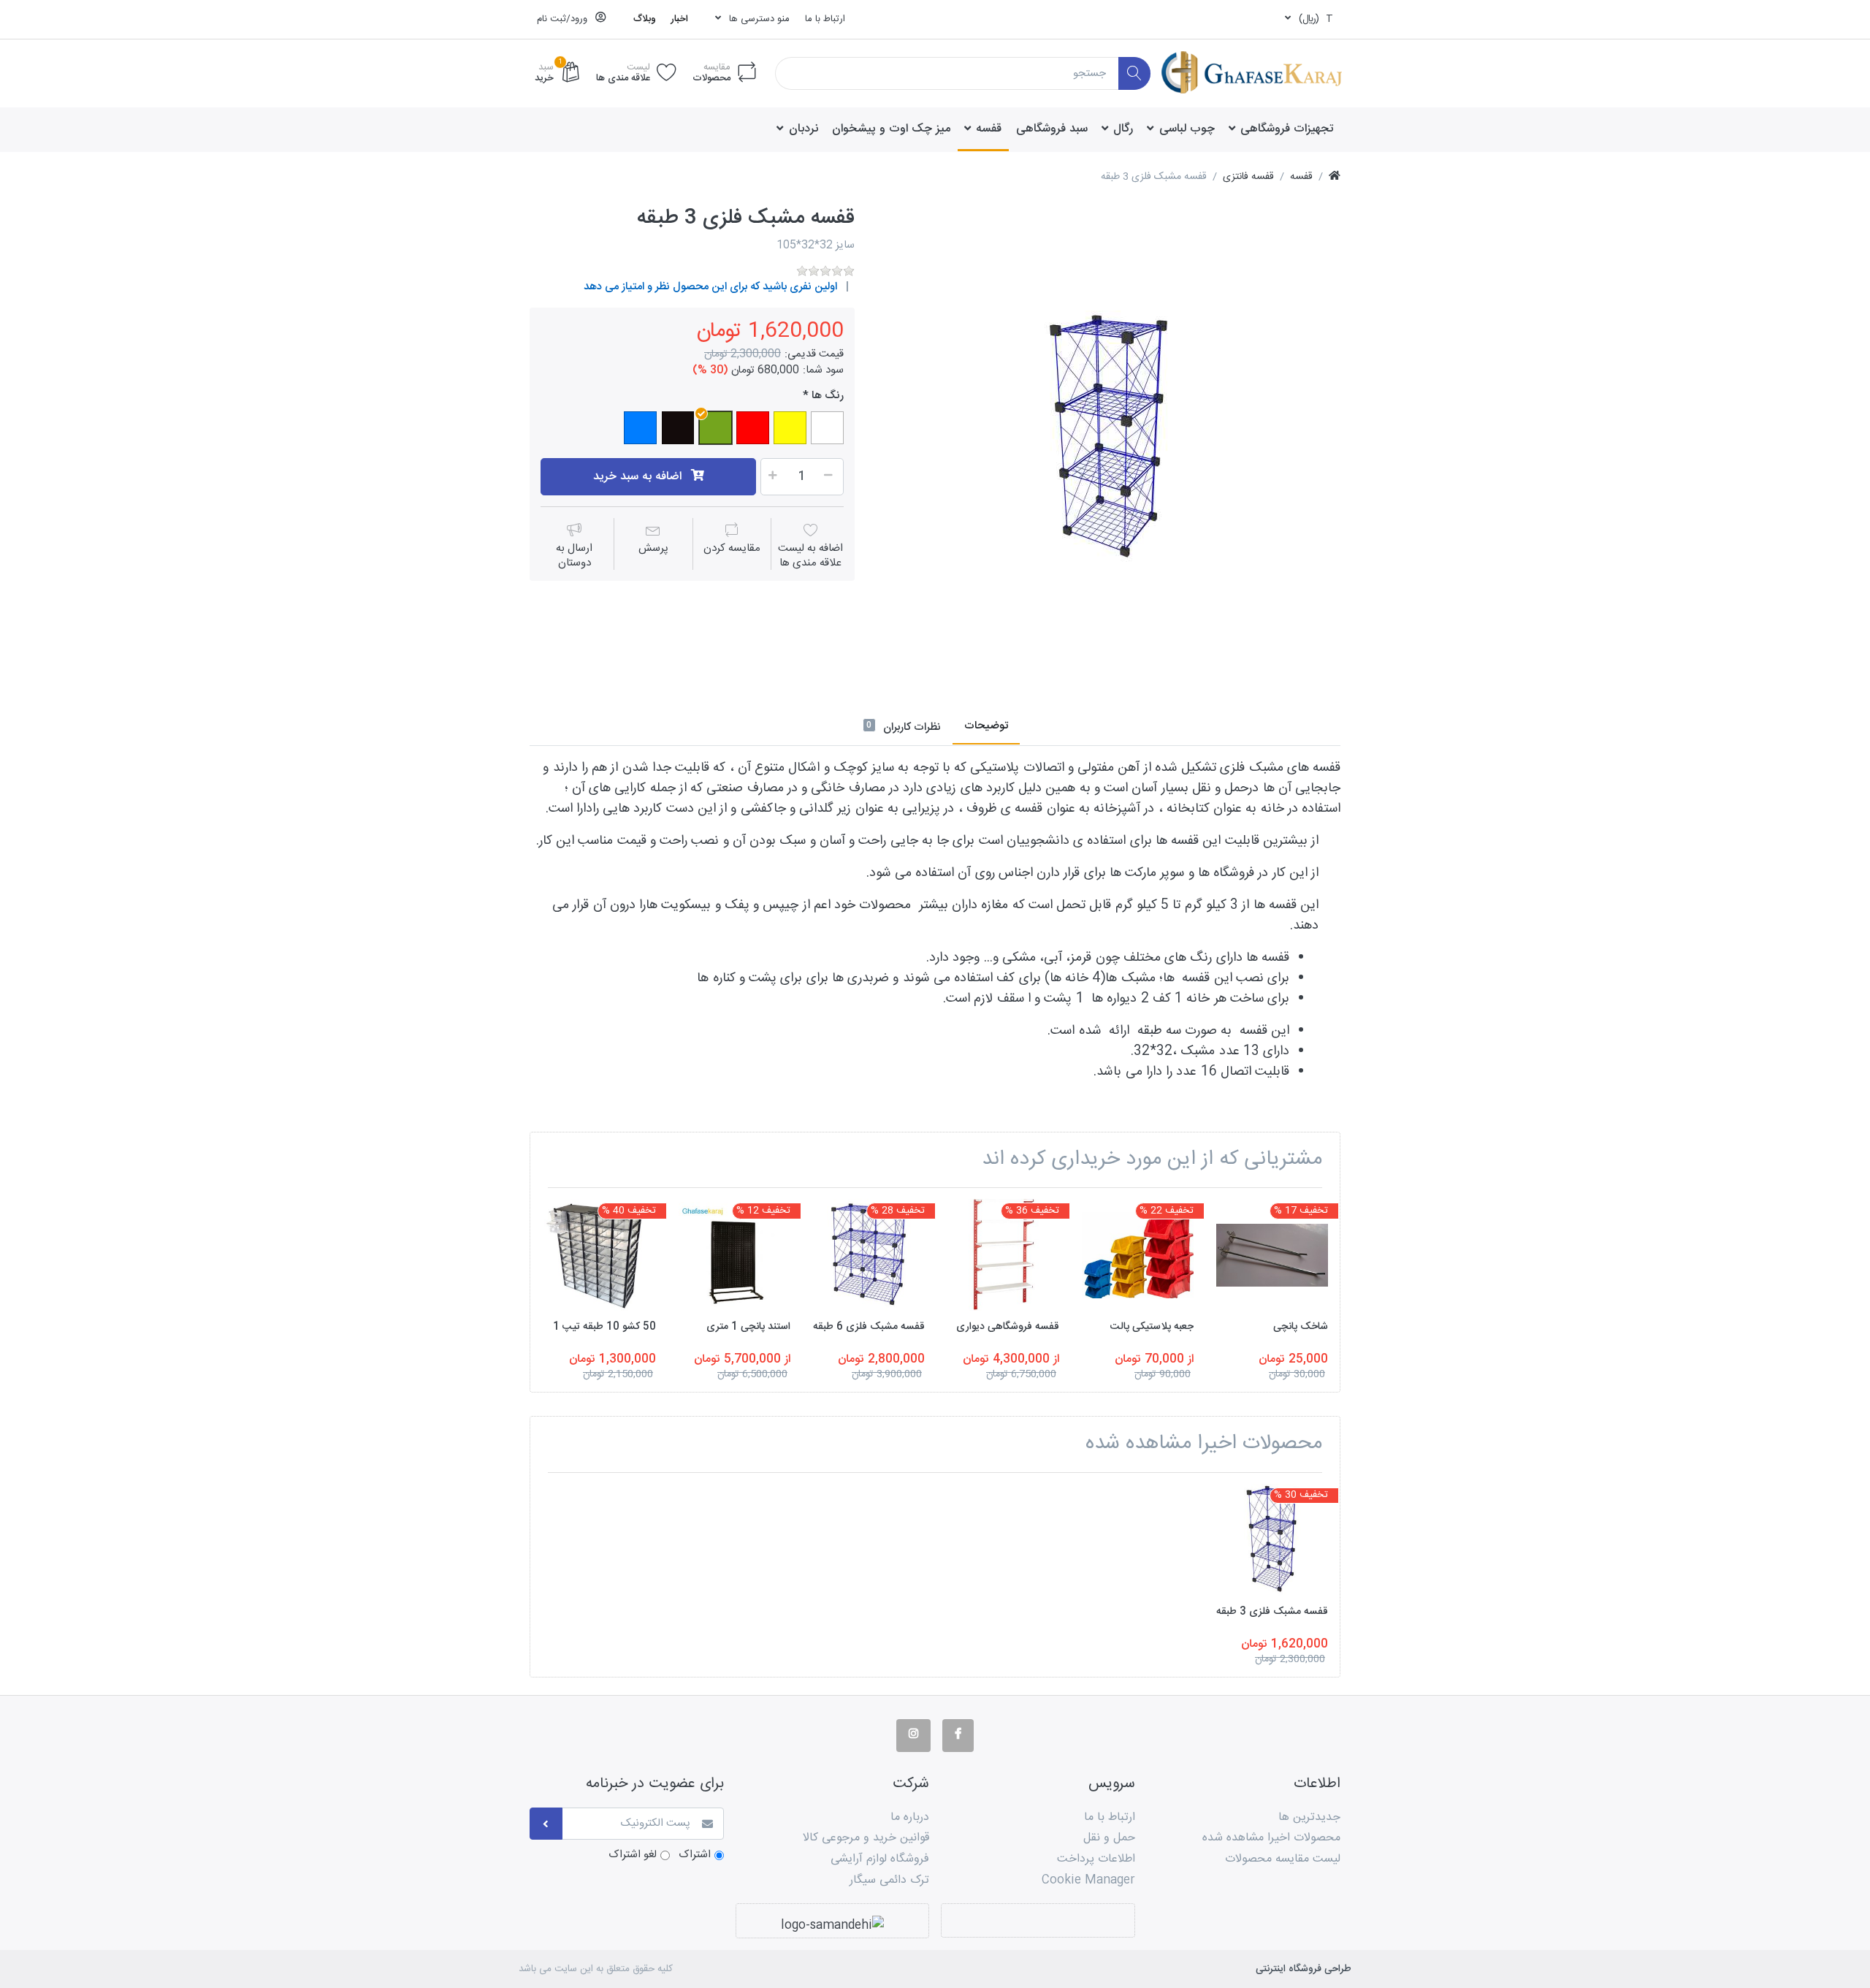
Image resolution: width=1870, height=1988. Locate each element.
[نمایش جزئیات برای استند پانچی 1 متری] (734, 1255)
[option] (1108, 438)
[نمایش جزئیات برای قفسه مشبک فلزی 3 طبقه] (1272, 1540)
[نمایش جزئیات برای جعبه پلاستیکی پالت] (1138, 1255)
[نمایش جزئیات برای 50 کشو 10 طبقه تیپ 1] (600, 1255)
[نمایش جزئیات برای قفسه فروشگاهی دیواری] (1003, 1255)
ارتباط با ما (825, 19)
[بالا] (1335, 177)
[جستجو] (1135, 73)
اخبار (679, 19)
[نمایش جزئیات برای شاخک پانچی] (1272, 1255)
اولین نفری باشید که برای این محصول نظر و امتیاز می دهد (710, 287)
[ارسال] (546, 1824)
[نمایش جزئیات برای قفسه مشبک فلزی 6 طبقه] (869, 1255)
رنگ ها (828, 396)
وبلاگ (645, 19)
